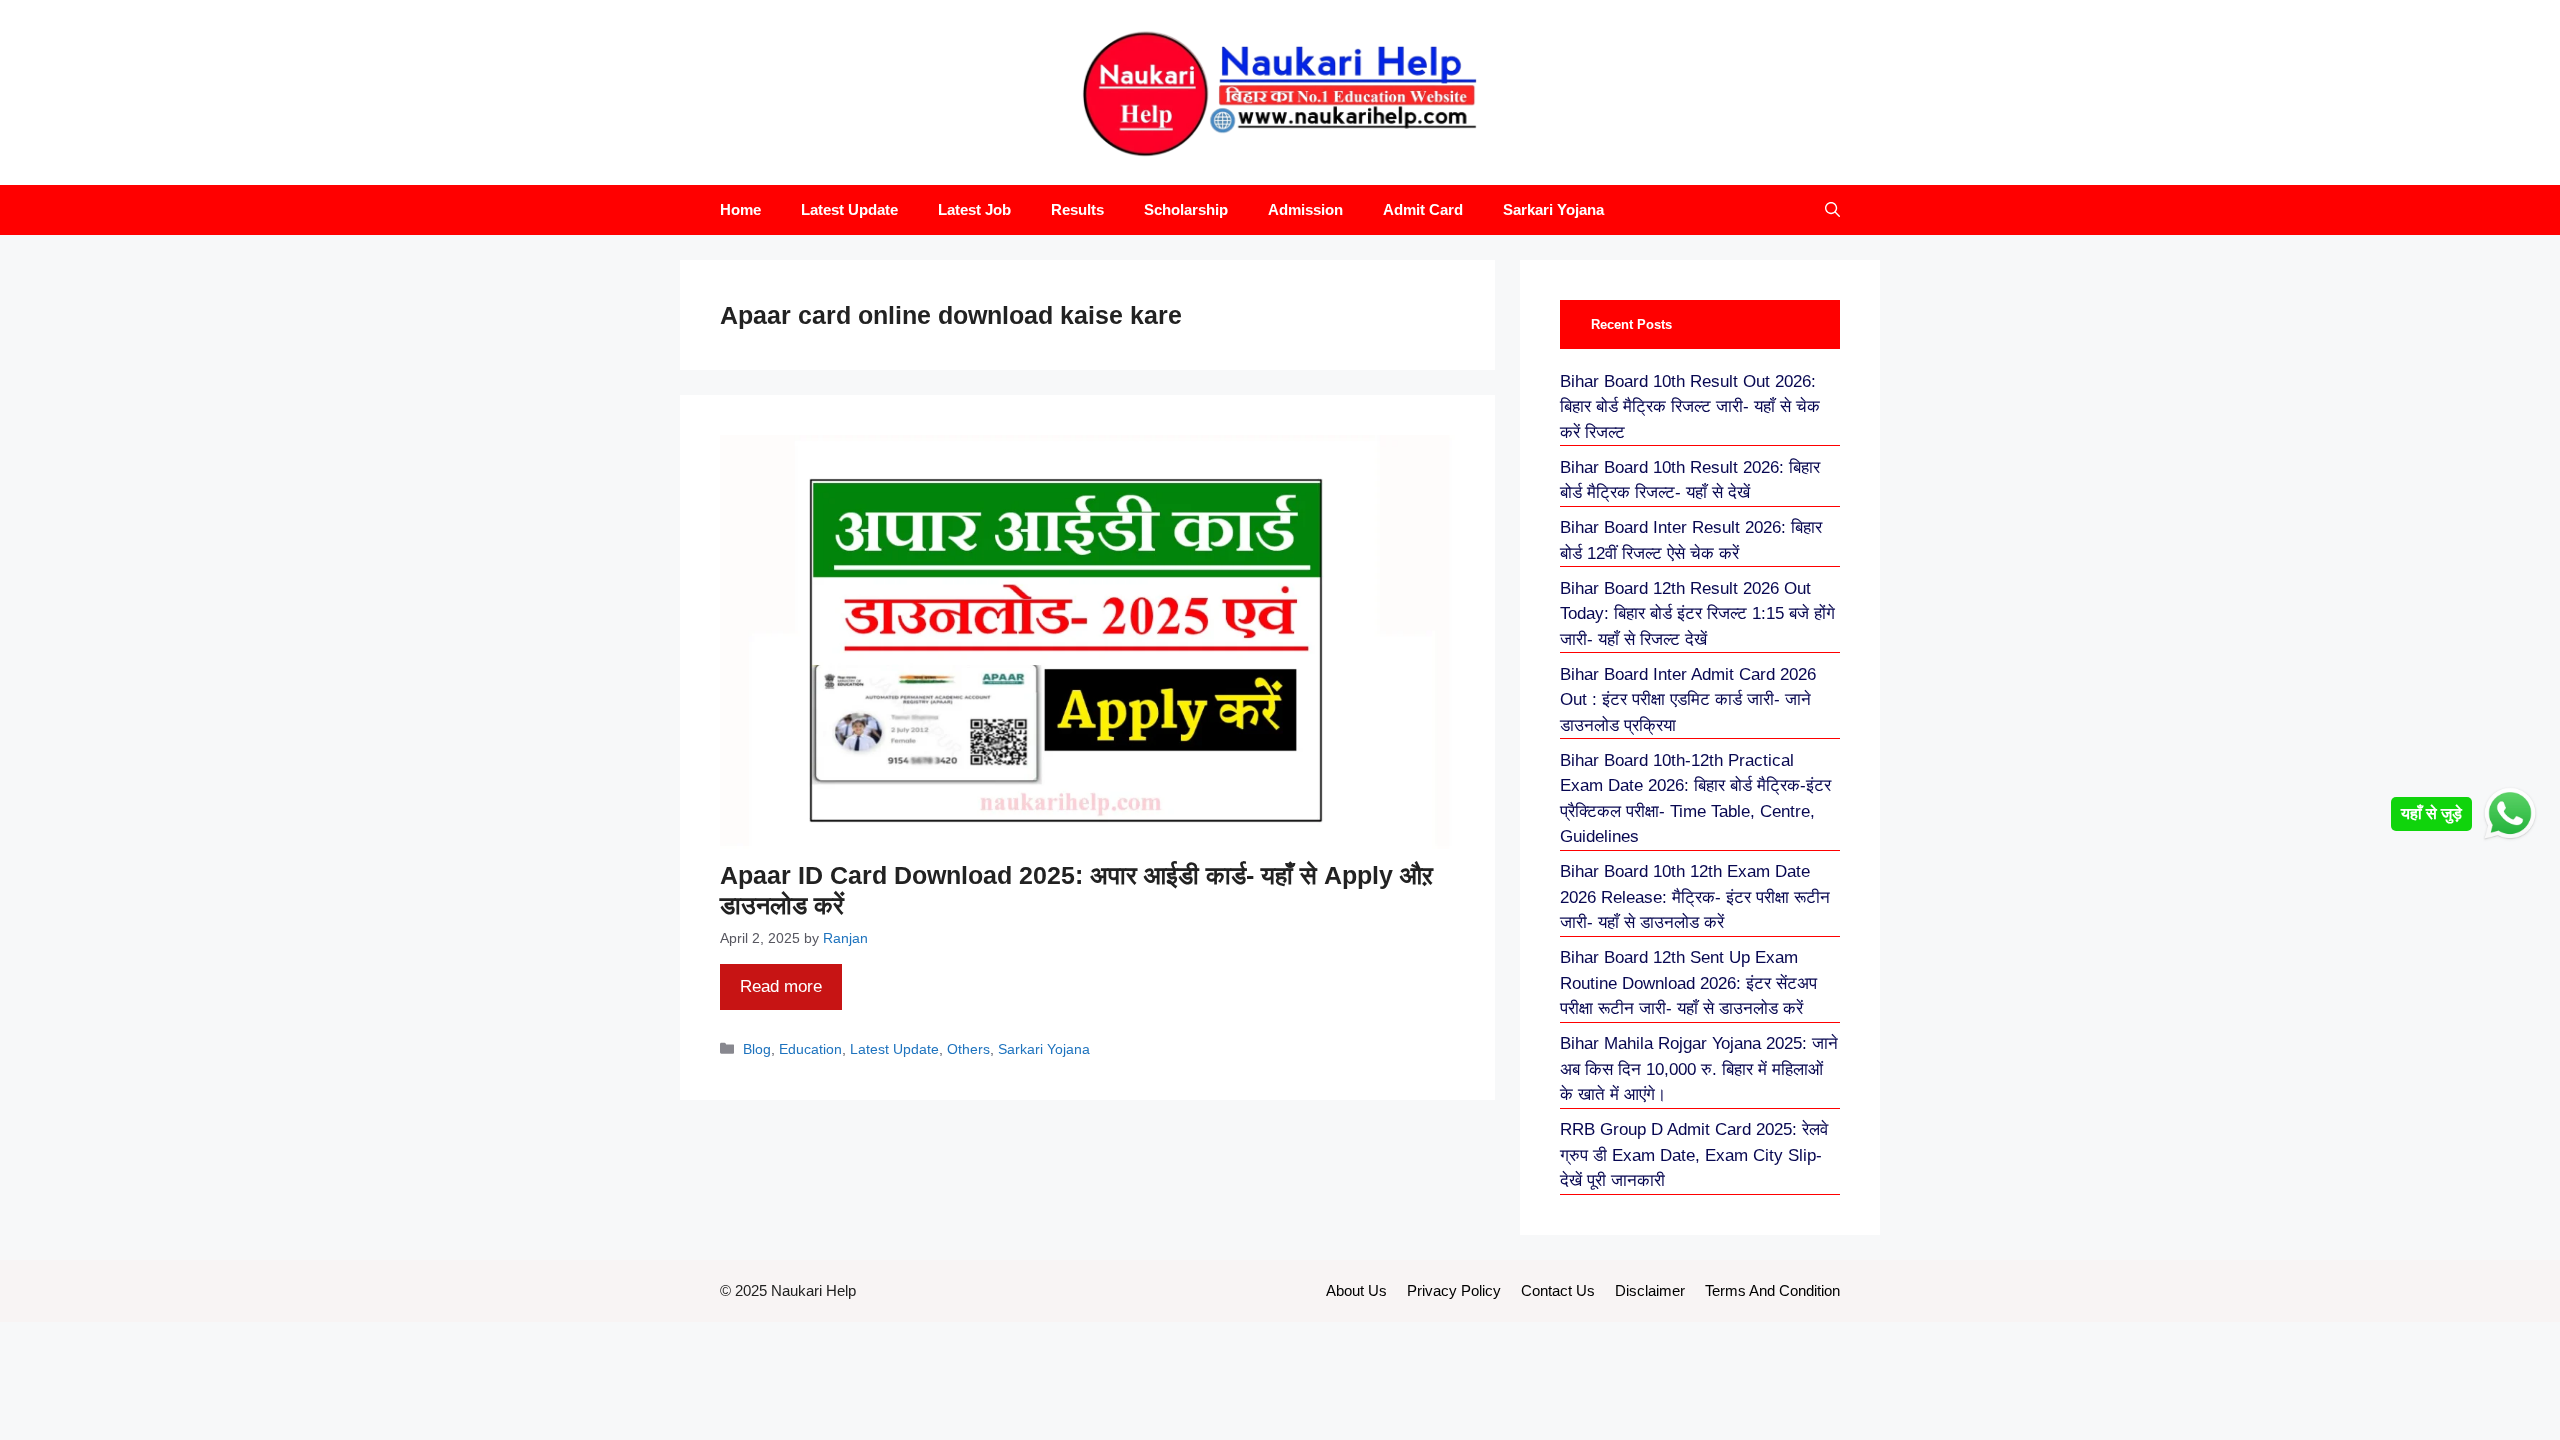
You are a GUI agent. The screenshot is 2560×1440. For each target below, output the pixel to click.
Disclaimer (1650, 1290)
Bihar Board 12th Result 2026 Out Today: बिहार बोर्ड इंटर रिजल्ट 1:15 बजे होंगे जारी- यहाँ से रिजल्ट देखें (1697, 614)
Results (1077, 209)
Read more (781, 986)
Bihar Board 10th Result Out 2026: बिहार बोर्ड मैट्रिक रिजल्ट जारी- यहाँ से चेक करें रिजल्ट (1690, 407)
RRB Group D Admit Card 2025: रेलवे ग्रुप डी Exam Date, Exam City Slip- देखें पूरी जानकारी (1694, 1155)
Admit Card (1423, 209)
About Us (1356, 1290)
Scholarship (1186, 209)
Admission (1305, 209)
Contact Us (1558, 1290)
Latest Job (974, 209)
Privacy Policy (1454, 1290)
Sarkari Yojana (1553, 209)
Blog (757, 1049)
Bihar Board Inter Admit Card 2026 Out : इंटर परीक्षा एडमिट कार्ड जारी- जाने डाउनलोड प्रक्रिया (1688, 700)
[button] (1832, 210)
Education (810, 1049)
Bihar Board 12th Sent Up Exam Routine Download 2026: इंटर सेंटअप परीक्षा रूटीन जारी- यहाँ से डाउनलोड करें (1688, 983)
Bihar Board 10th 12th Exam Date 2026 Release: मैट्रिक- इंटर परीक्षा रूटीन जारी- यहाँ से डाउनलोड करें (1695, 897)
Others (968, 1049)
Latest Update (849, 209)
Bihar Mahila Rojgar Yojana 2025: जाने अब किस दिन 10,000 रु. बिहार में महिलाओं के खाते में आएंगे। (1699, 1069)
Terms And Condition (1772, 1290)
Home (740, 209)
